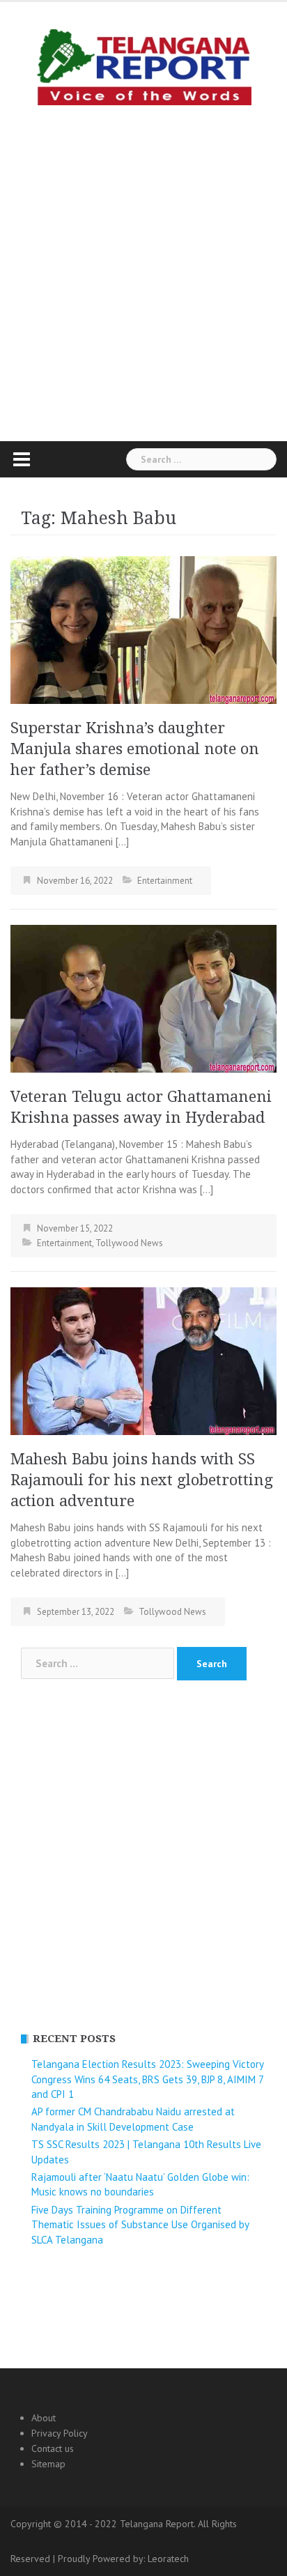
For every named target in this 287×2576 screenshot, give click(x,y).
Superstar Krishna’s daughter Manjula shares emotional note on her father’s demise (135, 749)
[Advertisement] (143, 270)
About (44, 2418)
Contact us (53, 2448)
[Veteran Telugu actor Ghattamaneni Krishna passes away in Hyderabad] (143, 998)
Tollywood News (129, 1243)
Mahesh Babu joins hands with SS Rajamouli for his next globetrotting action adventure (142, 1480)
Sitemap (48, 2464)
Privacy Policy (60, 2433)
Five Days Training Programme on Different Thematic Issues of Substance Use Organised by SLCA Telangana (140, 2225)
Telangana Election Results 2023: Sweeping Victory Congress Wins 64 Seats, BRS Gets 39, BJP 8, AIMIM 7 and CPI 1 (147, 2079)
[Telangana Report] (143, 64)
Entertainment (165, 881)
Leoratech (168, 2559)
